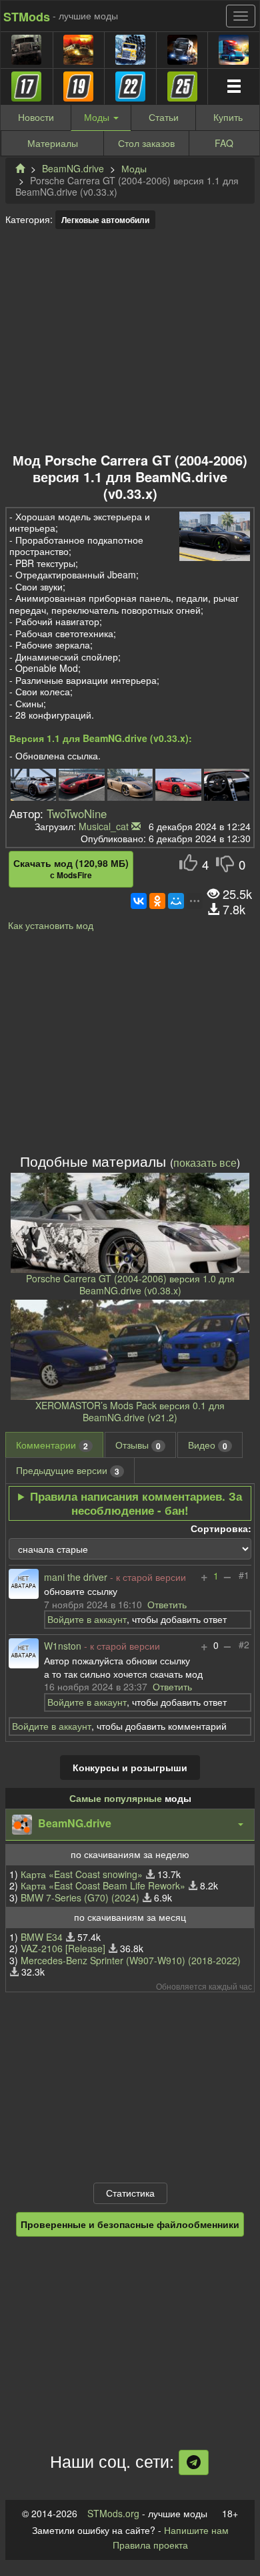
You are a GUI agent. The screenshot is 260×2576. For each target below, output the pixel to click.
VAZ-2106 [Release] (63, 1948)
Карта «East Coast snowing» (82, 1874)
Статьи (164, 117)
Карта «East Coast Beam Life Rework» (103, 1885)
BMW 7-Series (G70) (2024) (80, 1897)
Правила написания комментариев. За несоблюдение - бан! (136, 1503)
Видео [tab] (208, 1445)
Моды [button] (98, 117)
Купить (228, 117)
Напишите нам (196, 2530)
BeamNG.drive (73, 168)
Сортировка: (221, 1529)
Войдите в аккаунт (87, 1619)
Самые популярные (116, 1798)
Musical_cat (104, 826)
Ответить (167, 1604)
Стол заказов (146, 143)
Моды (134, 168)
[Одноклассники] (157, 901)
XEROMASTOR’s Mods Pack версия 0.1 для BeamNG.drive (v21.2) (130, 1411)
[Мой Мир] (176, 901)
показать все (205, 1162)
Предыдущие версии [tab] (68, 1470)
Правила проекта (150, 2545)
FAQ (224, 143)
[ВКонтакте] (139, 901)
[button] (130, 1825)
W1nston (63, 1646)
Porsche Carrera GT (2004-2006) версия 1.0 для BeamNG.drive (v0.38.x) (130, 1284)
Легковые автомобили (105, 220)
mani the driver (76, 1578)
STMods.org (113, 2513)
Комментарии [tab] (52, 1445)
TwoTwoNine (77, 813)
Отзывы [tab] (138, 1445)
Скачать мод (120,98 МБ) (71, 869)
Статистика (130, 2193)
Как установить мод (51, 925)
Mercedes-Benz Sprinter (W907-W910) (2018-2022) (131, 1960)
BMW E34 (42, 1937)
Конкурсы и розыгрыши (130, 1767)
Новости (36, 117)
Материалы (53, 143)
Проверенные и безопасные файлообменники (130, 2224)
